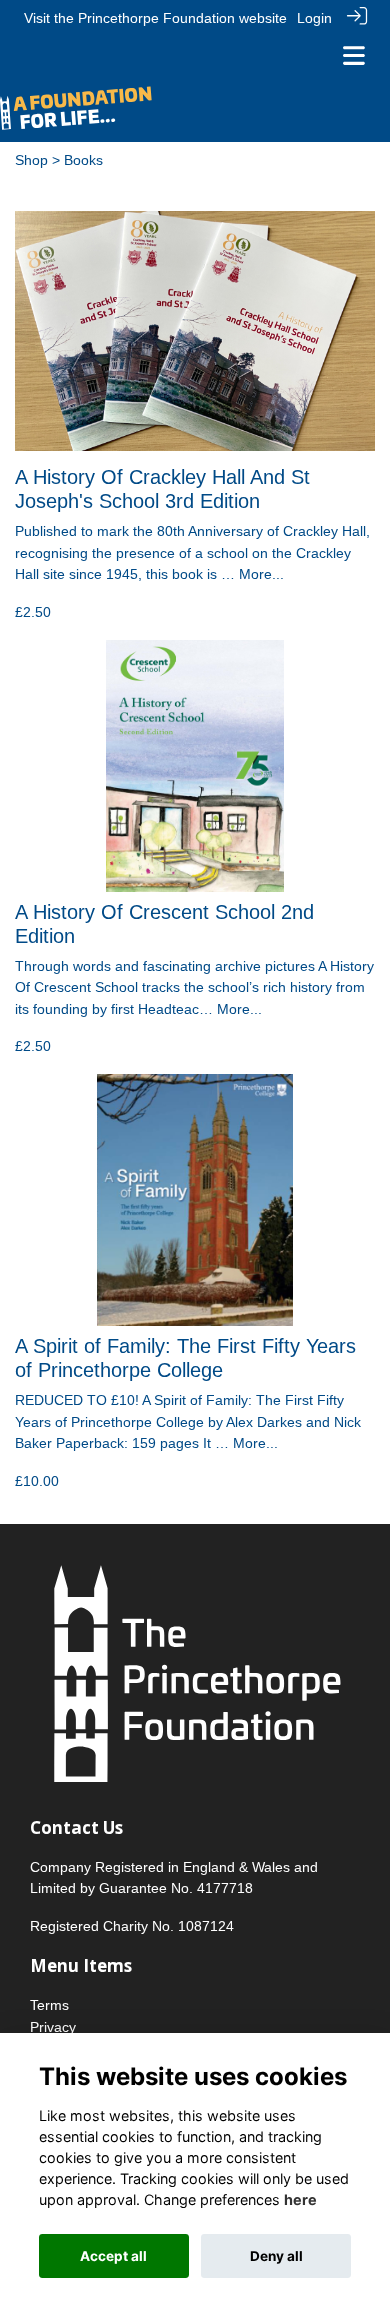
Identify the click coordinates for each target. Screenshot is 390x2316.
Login (314, 18)
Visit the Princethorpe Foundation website (155, 18)
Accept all (113, 2256)
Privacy (53, 2027)
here (300, 2199)
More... (261, 574)
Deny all (276, 2256)
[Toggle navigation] (354, 55)
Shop (31, 160)
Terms (49, 2005)
